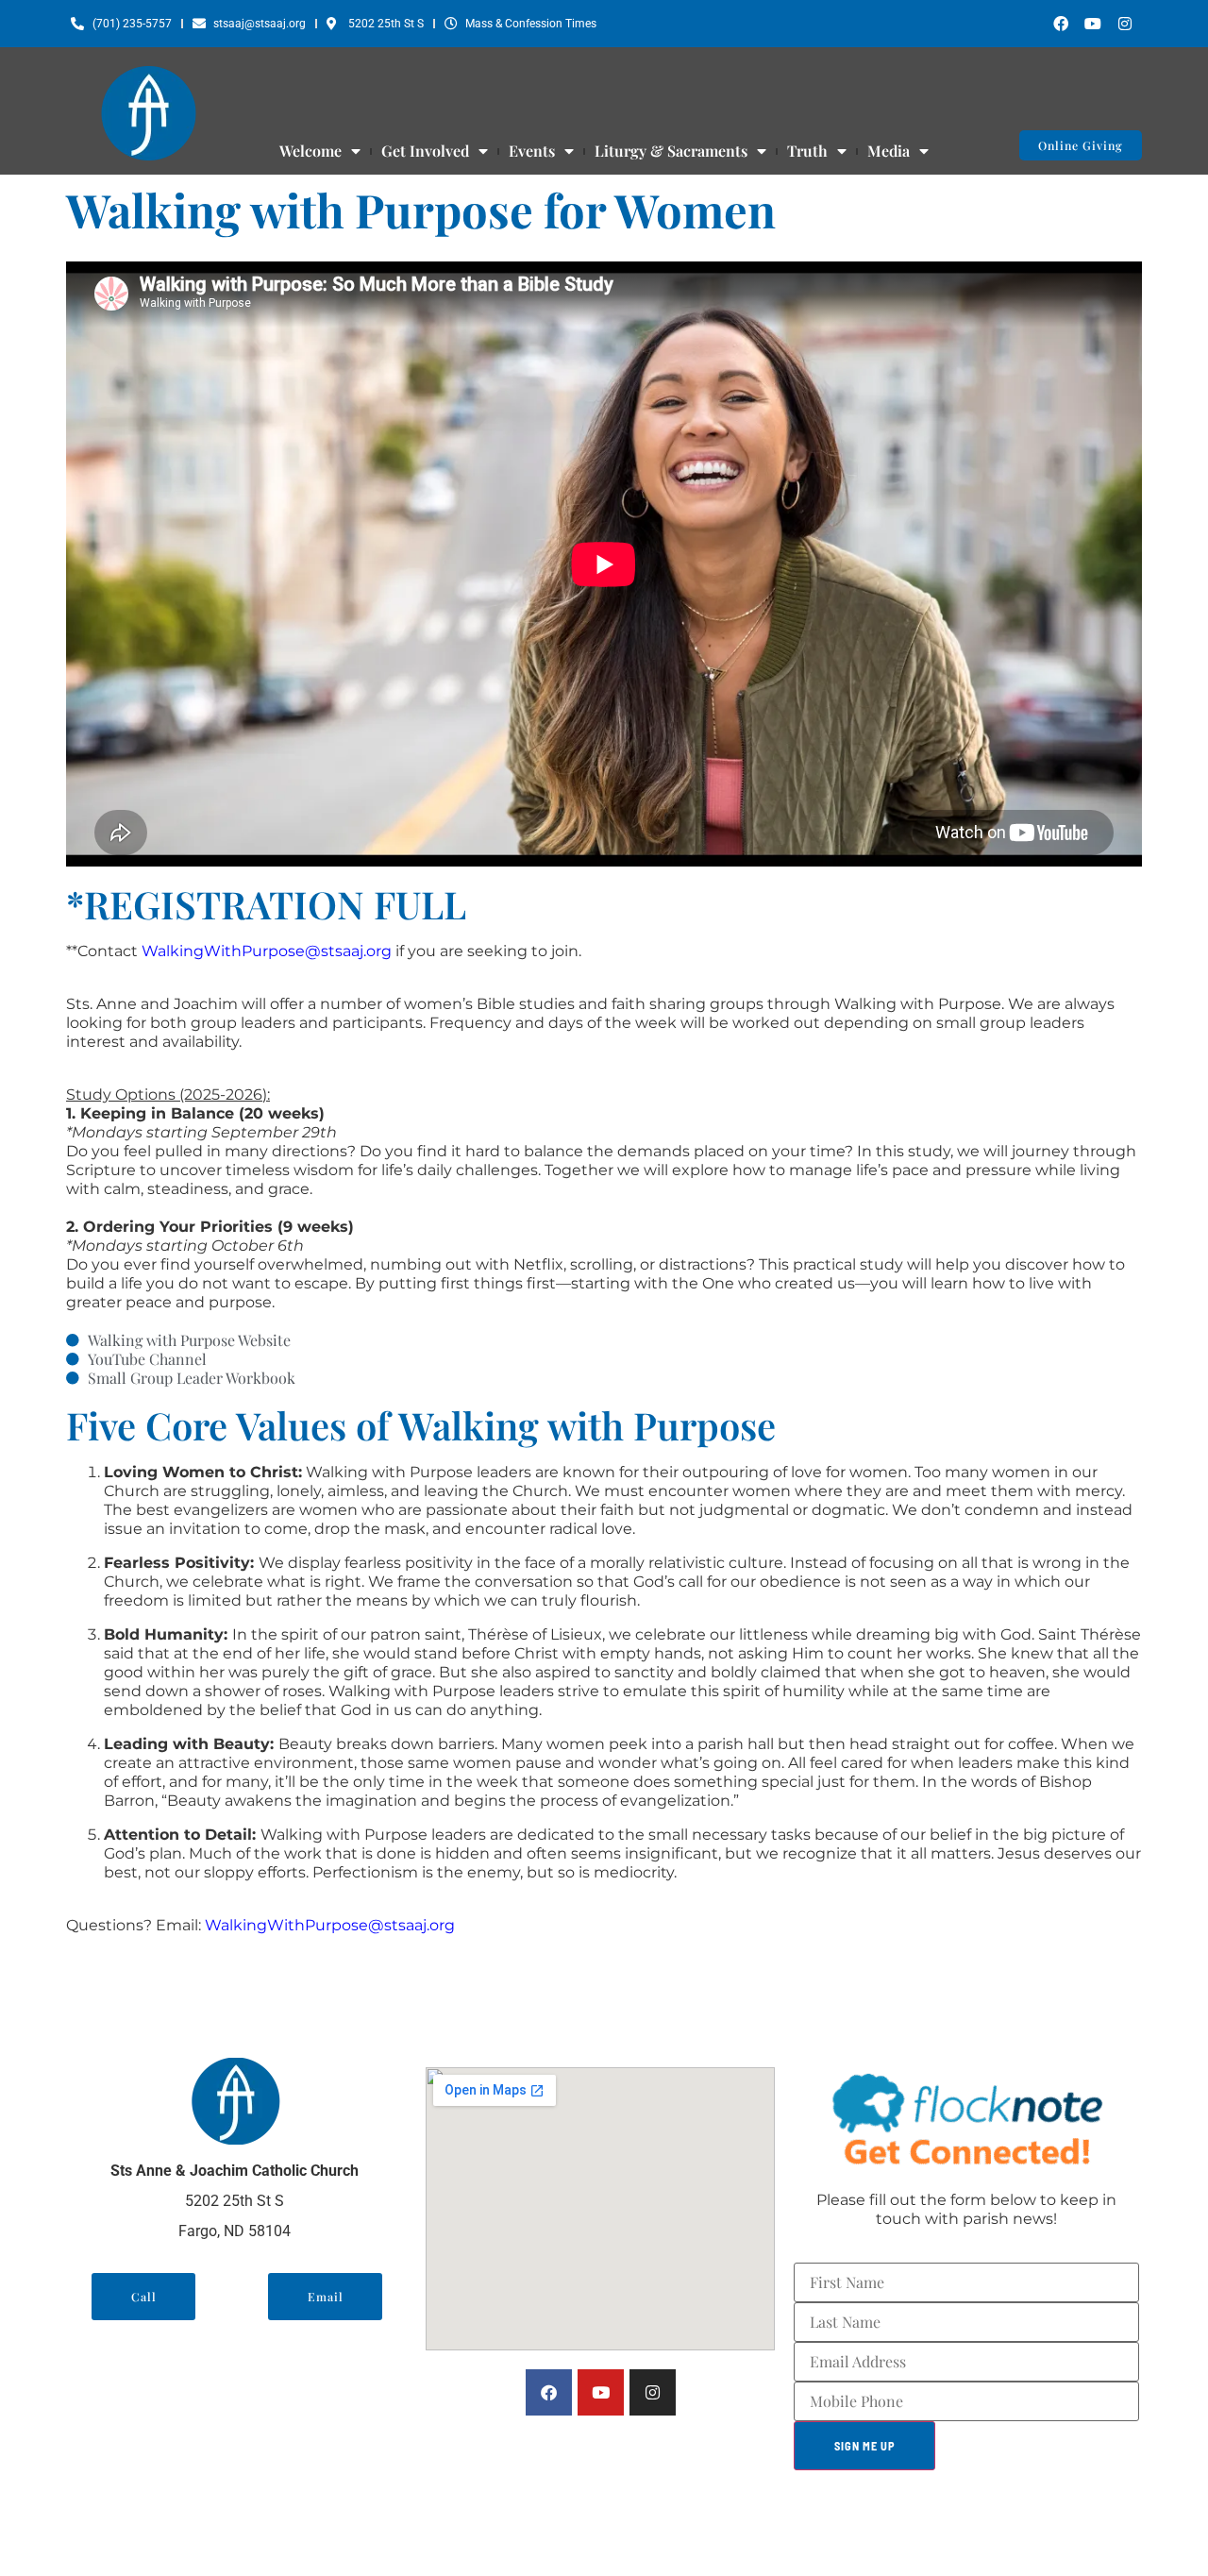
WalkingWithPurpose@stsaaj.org (267, 951)
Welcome (310, 151)
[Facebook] (1061, 24)
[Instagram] (1125, 24)
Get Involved (425, 151)
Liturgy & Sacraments (671, 151)
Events (532, 151)
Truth (807, 151)
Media (889, 151)
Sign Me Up (865, 2446)
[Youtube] (1093, 24)
